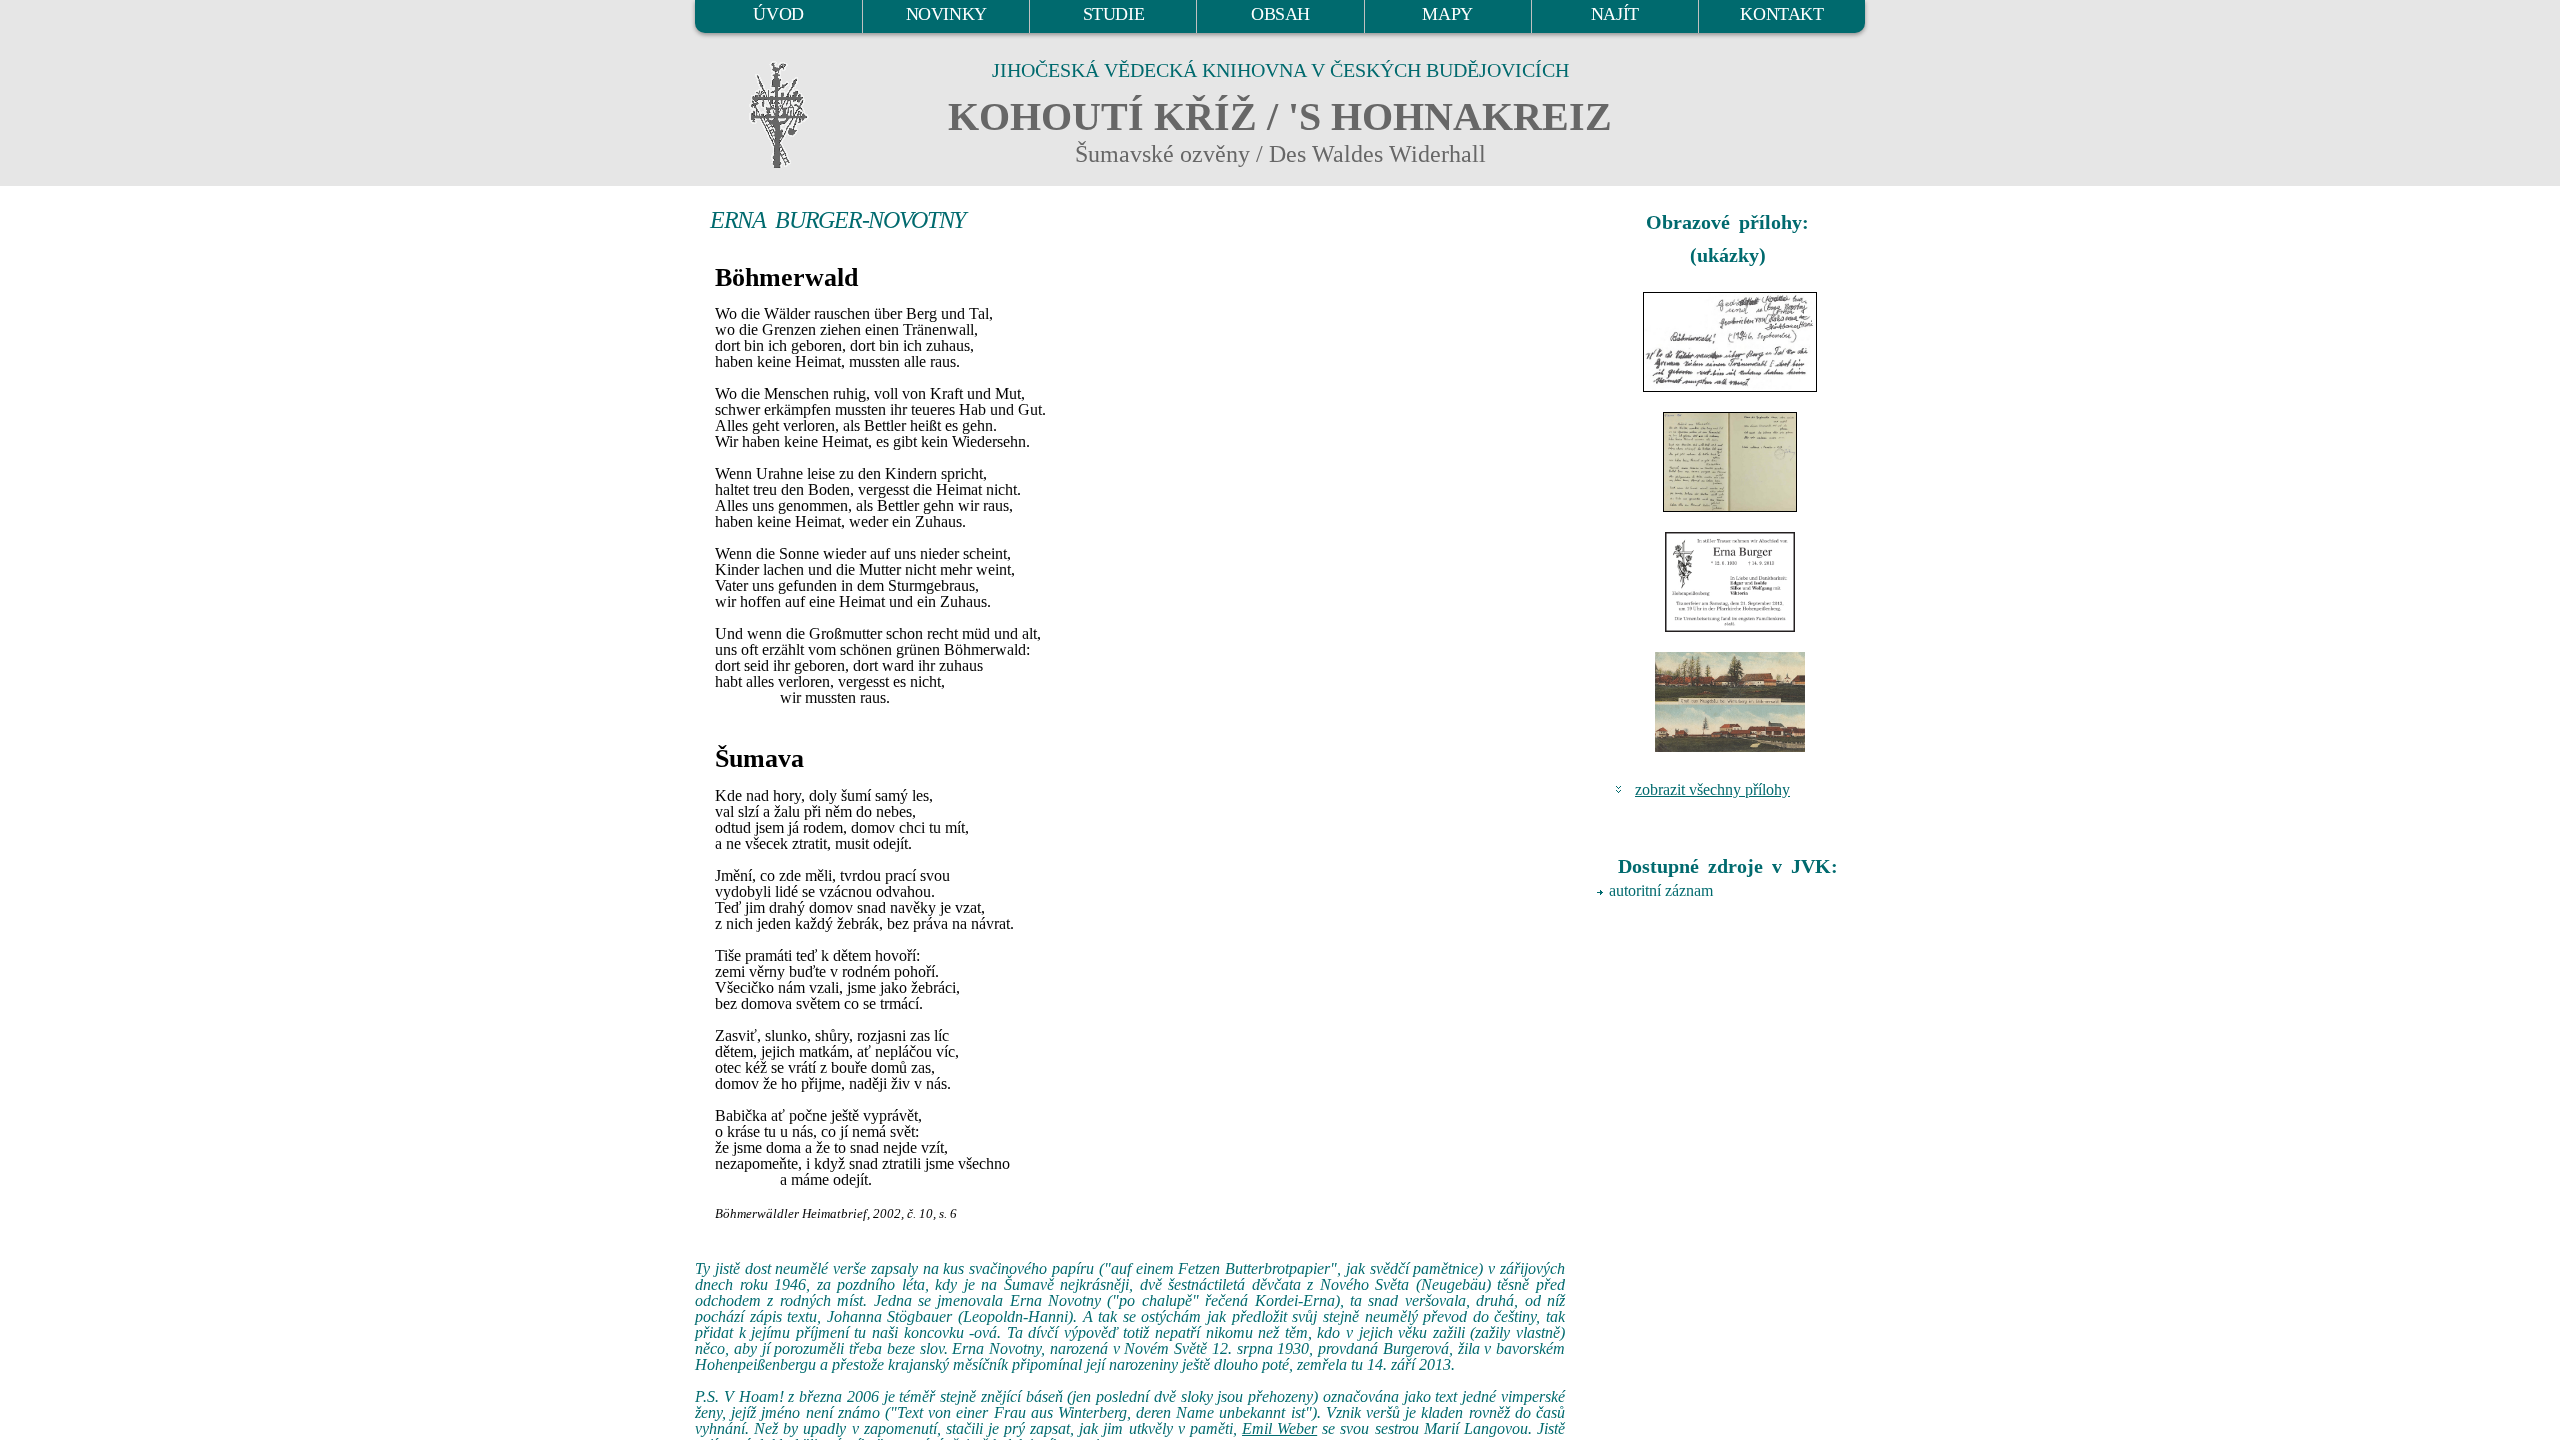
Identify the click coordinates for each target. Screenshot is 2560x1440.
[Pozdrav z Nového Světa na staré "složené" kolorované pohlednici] (1730, 702)
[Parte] (1730, 582)
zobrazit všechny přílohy (1712, 789)
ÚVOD (778, 14)
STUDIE (1114, 14)
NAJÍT (1615, 14)
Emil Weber (1279, 1428)
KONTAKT (1781, 14)
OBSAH (1280, 14)
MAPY (1447, 14)
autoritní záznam (1661, 890)
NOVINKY (946, 14)
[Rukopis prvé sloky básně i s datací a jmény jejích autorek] (1730, 342)
